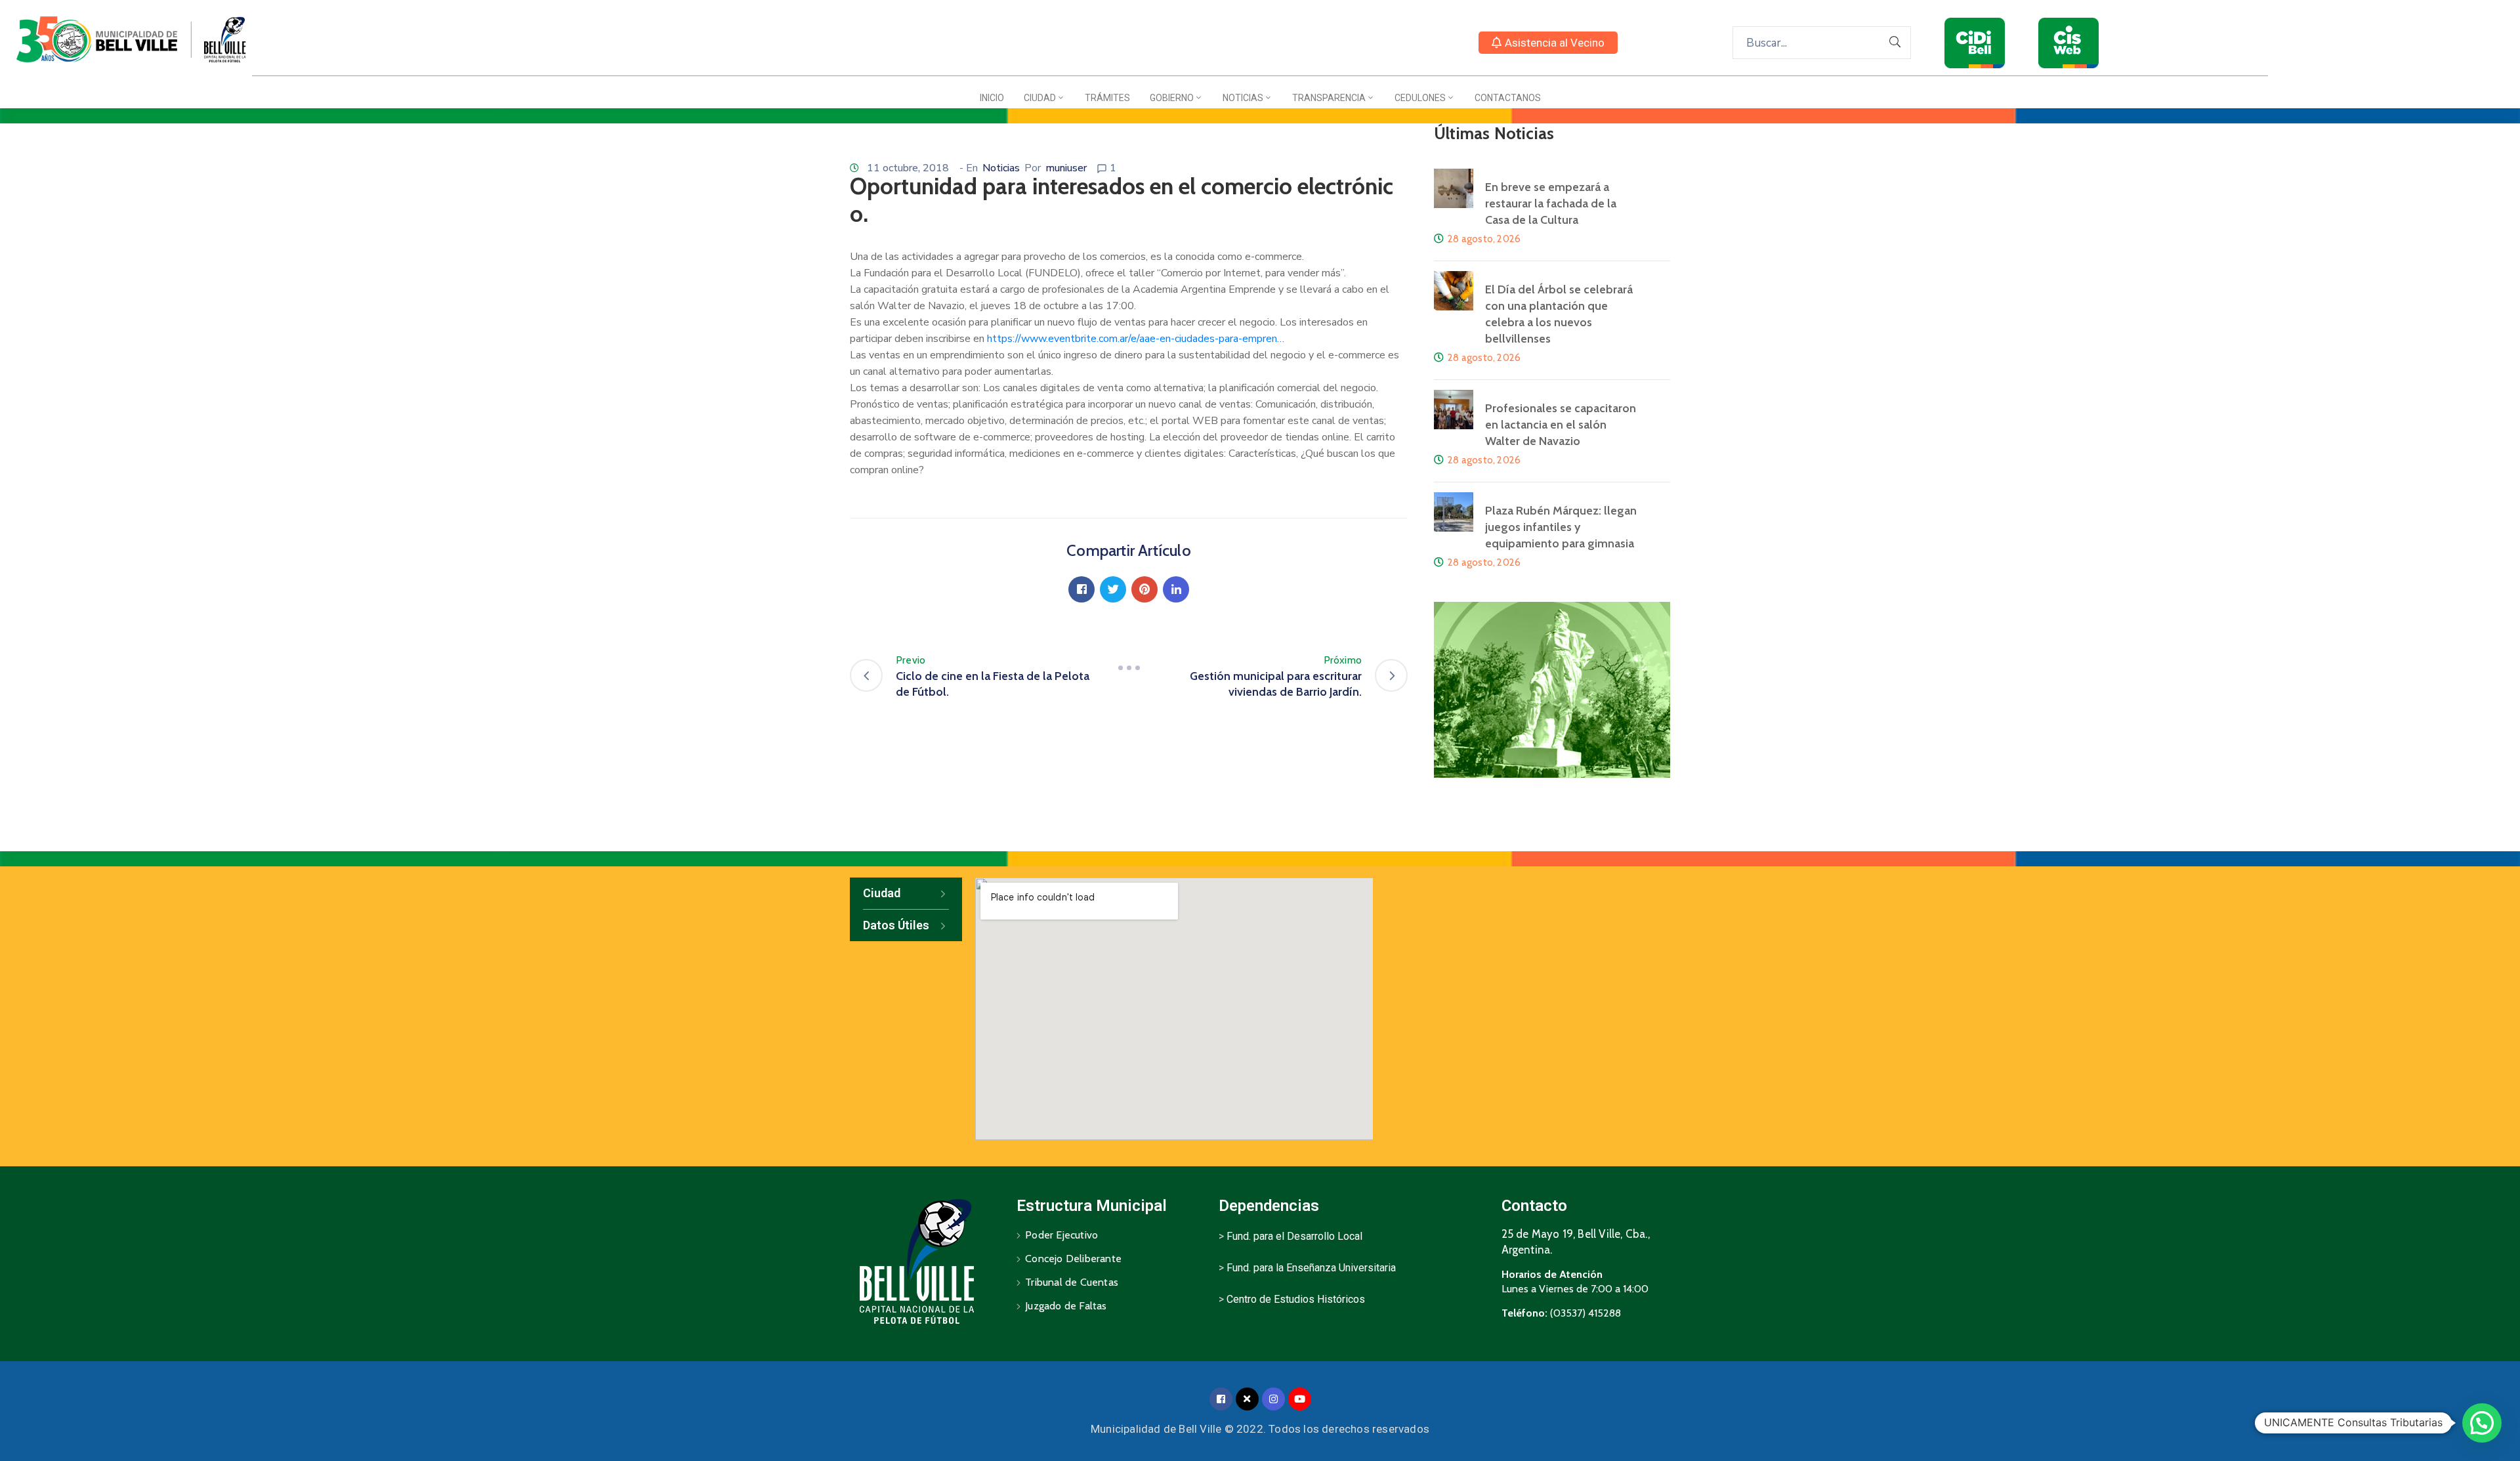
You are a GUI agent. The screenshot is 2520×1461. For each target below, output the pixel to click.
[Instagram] (1273, 1399)
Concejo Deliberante (1073, 1259)
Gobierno (1172, 98)
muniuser (1066, 168)
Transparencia (1329, 98)
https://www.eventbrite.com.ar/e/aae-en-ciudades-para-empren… (1136, 339)
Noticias (1243, 98)
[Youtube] (1300, 1399)
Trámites (1107, 98)
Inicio (992, 98)
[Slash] (1129, 668)
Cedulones (1420, 98)
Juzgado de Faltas (1066, 1306)
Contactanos (1508, 98)
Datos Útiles (896, 925)
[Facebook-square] (1221, 1399)
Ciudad (1040, 98)
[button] (1548, 43)
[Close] (1247, 1399)
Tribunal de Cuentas (1072, 1282)
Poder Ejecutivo (1061, 1235)
